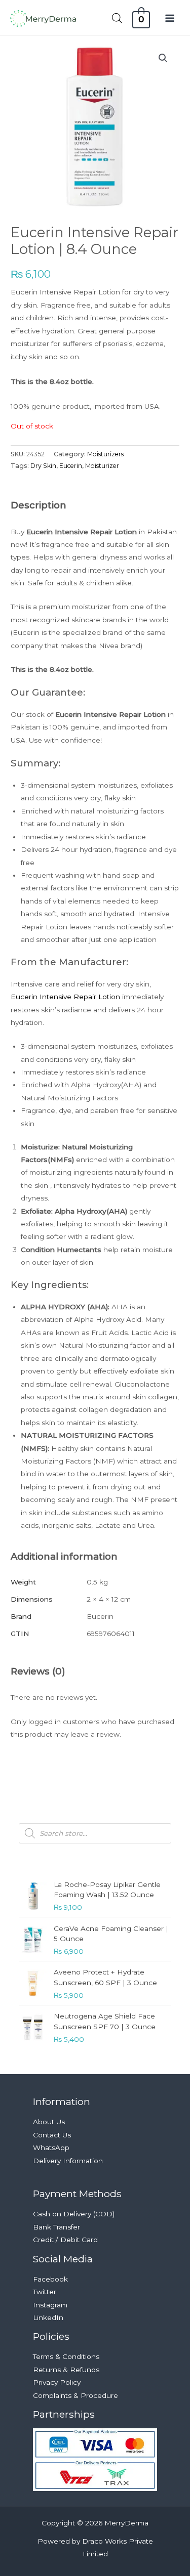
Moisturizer (102, 466)
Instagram (50, 2305)
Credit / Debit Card (65, 2240)
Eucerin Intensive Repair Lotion (65, 997)
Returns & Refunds (66, 2370)
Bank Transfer (56, 2227)
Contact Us (52, 2135)
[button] (163, 58)
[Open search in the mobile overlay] (117, 18)
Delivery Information (68, 2161)
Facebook (50, 2279)
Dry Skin (43, 466)
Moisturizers (105, 454)
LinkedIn (48, 2317)
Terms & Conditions (66, 2356)
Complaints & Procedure (75, 2395)
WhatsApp (51, 2148)
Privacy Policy (57, 2382)
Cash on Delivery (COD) (74, 2214)
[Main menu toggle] (170, 18)
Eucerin (71, 466)
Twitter (45, 2292)
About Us (49, 2122)
